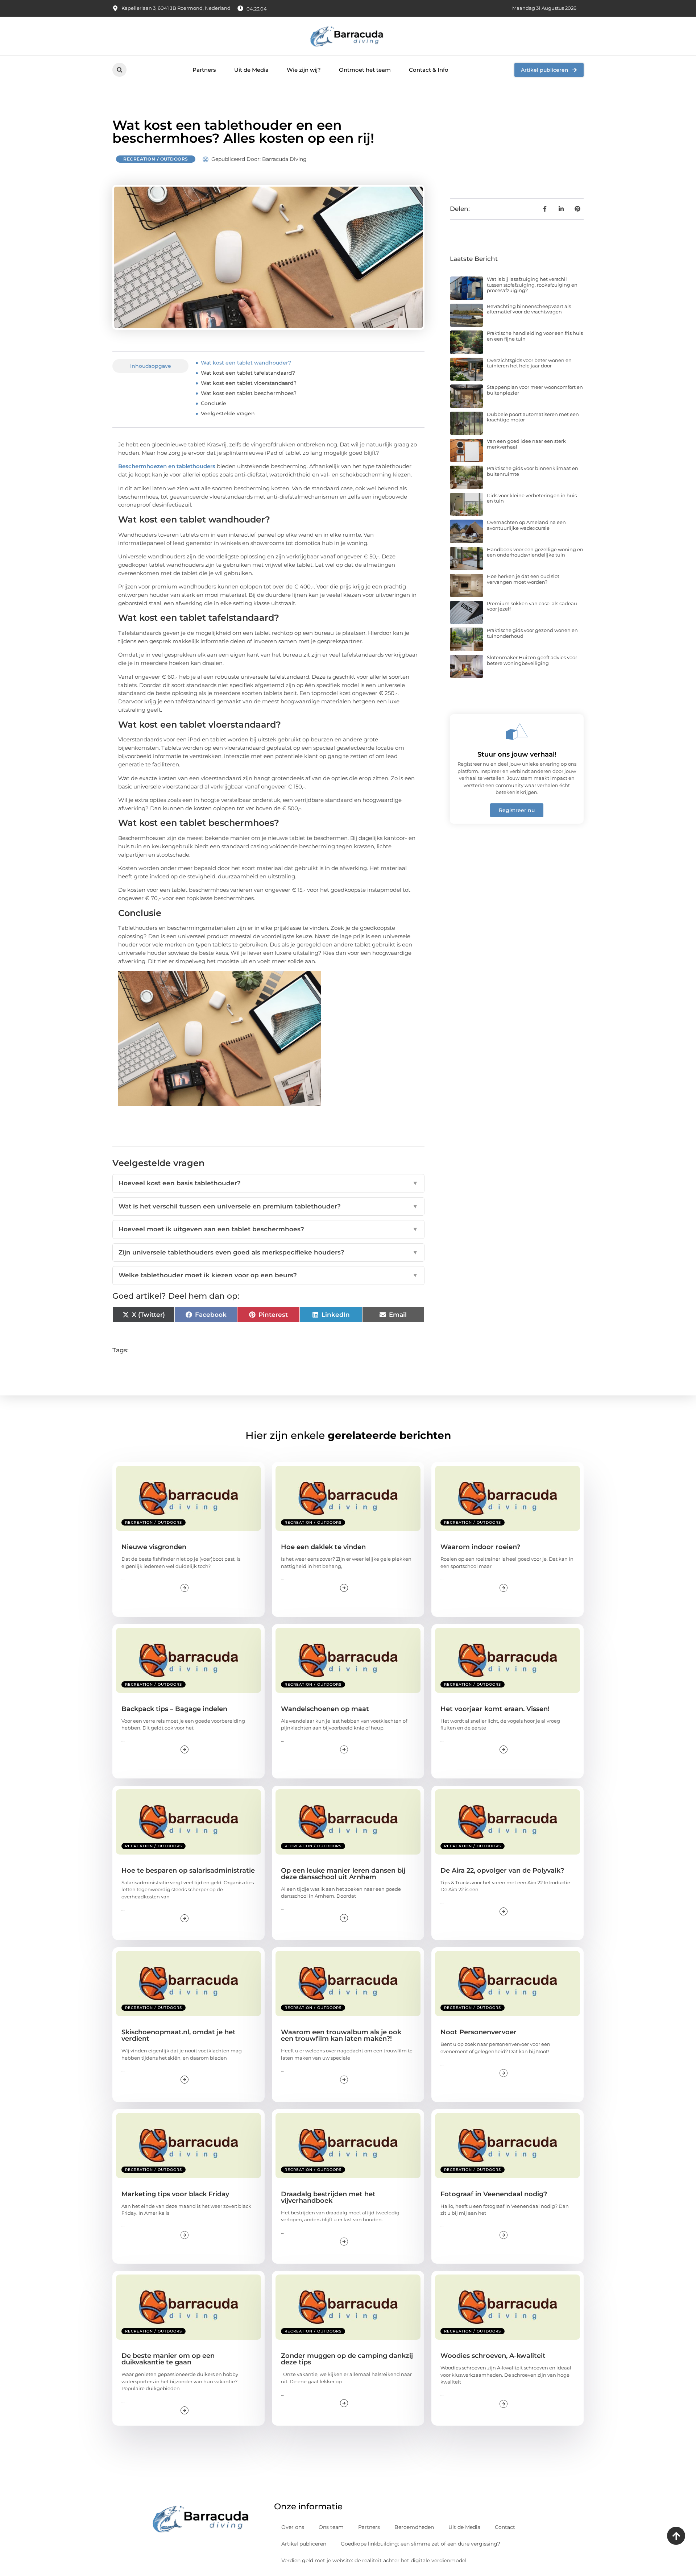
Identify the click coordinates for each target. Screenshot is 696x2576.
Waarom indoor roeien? (480, 1547)
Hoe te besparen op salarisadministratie (188, 1870)
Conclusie (214, 403)
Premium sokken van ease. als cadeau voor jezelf (532, 606)
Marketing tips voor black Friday (175, 2194)
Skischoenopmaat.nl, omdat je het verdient (179, 2035)
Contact (505, 2527)
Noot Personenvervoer (478, 2032)
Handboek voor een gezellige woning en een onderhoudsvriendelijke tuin (535, 552)
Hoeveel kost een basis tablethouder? (268, 1183)
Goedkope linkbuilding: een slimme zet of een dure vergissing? (420, 2544)
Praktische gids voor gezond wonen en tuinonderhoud (532, 633)
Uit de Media (251, 70)
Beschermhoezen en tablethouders (167, 466)
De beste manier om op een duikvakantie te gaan (168, 2359)
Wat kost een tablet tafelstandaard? (248, 373)
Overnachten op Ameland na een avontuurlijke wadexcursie (526, 525)
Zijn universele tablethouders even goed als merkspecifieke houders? (268, 1252)
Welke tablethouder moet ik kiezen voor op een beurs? (268, 1275)
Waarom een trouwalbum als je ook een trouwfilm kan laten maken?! (341, 2035)
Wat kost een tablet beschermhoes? (249, 393)
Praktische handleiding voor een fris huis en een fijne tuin (535, 336)
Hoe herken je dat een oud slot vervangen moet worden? (523, 579)
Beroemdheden (414, 2527)
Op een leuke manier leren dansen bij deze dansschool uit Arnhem (343, 1874)
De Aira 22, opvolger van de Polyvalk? (502, 1870)
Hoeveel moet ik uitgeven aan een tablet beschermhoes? (268, 1229)
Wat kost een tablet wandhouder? (246, 363)
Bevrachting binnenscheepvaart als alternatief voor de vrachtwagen (529, 309)
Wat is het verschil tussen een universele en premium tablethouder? (268, 1206)
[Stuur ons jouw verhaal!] (517, 732)
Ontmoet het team (365, 70)
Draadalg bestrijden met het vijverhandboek (328, 2197)
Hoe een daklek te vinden (323, 1547)
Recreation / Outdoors (156, 159)
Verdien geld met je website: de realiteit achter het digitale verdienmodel (374, 2560)
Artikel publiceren (304, 2544)
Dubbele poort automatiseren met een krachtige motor (533, 417)
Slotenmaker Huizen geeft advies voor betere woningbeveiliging (532, 660)
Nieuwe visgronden (154, 1547)
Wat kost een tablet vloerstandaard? (249, 383)
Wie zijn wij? (304, 70)
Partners (204, 70)
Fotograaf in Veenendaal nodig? (494, 2194)
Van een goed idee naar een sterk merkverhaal (526, 444)
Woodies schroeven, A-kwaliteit (493, 2356)
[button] (119, 70)
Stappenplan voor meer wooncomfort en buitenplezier (535, 390)
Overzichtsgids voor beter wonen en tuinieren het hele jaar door (529, 363)
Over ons (293, 2527)
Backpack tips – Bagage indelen (174, 1709)
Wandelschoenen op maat (325, 1709)
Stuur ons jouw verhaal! (517, 754)
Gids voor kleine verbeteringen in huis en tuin (532, 498)
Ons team (331, 2527)
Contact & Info (429, 70)
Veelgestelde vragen (228, 413)
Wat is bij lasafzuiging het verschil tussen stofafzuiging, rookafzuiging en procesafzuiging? (532, 285)
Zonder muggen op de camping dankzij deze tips (347, 2359)
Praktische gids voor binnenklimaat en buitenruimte (533, 471)
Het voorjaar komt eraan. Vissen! (495, 1709)
